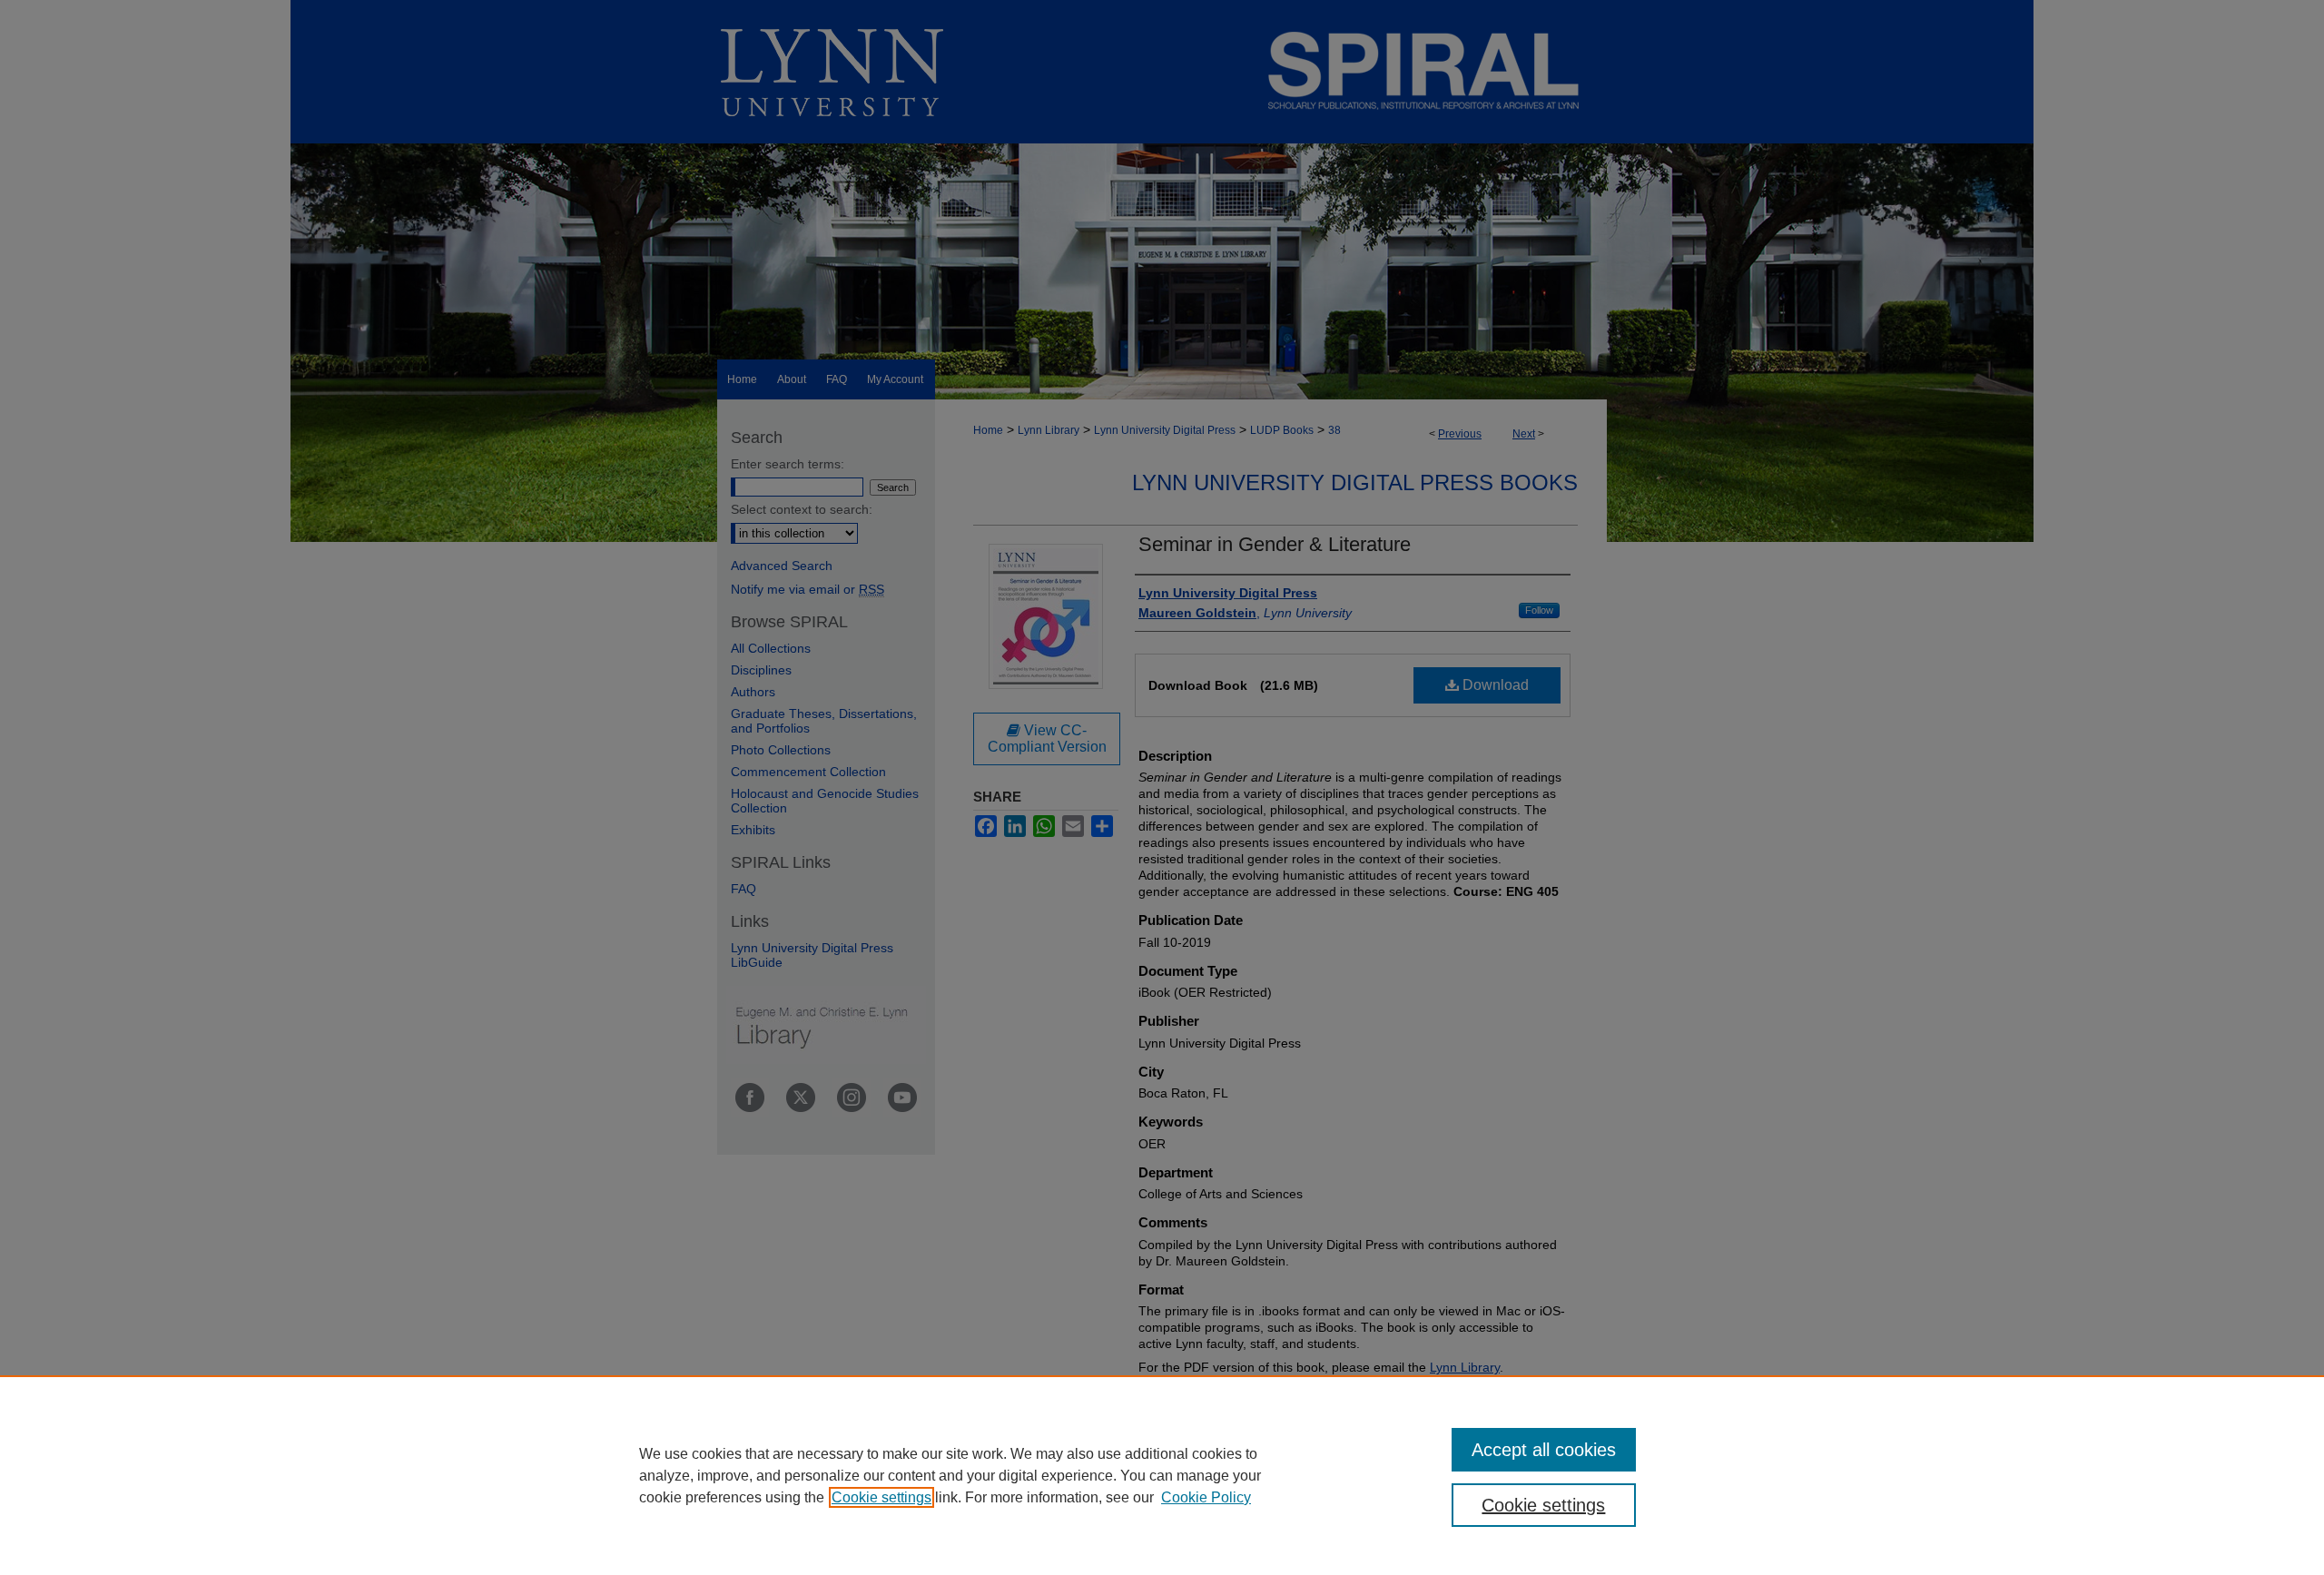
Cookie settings (881, 1497)
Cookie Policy (1206, 1497)
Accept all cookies (1544, 1450)
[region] (1162, 1475)
